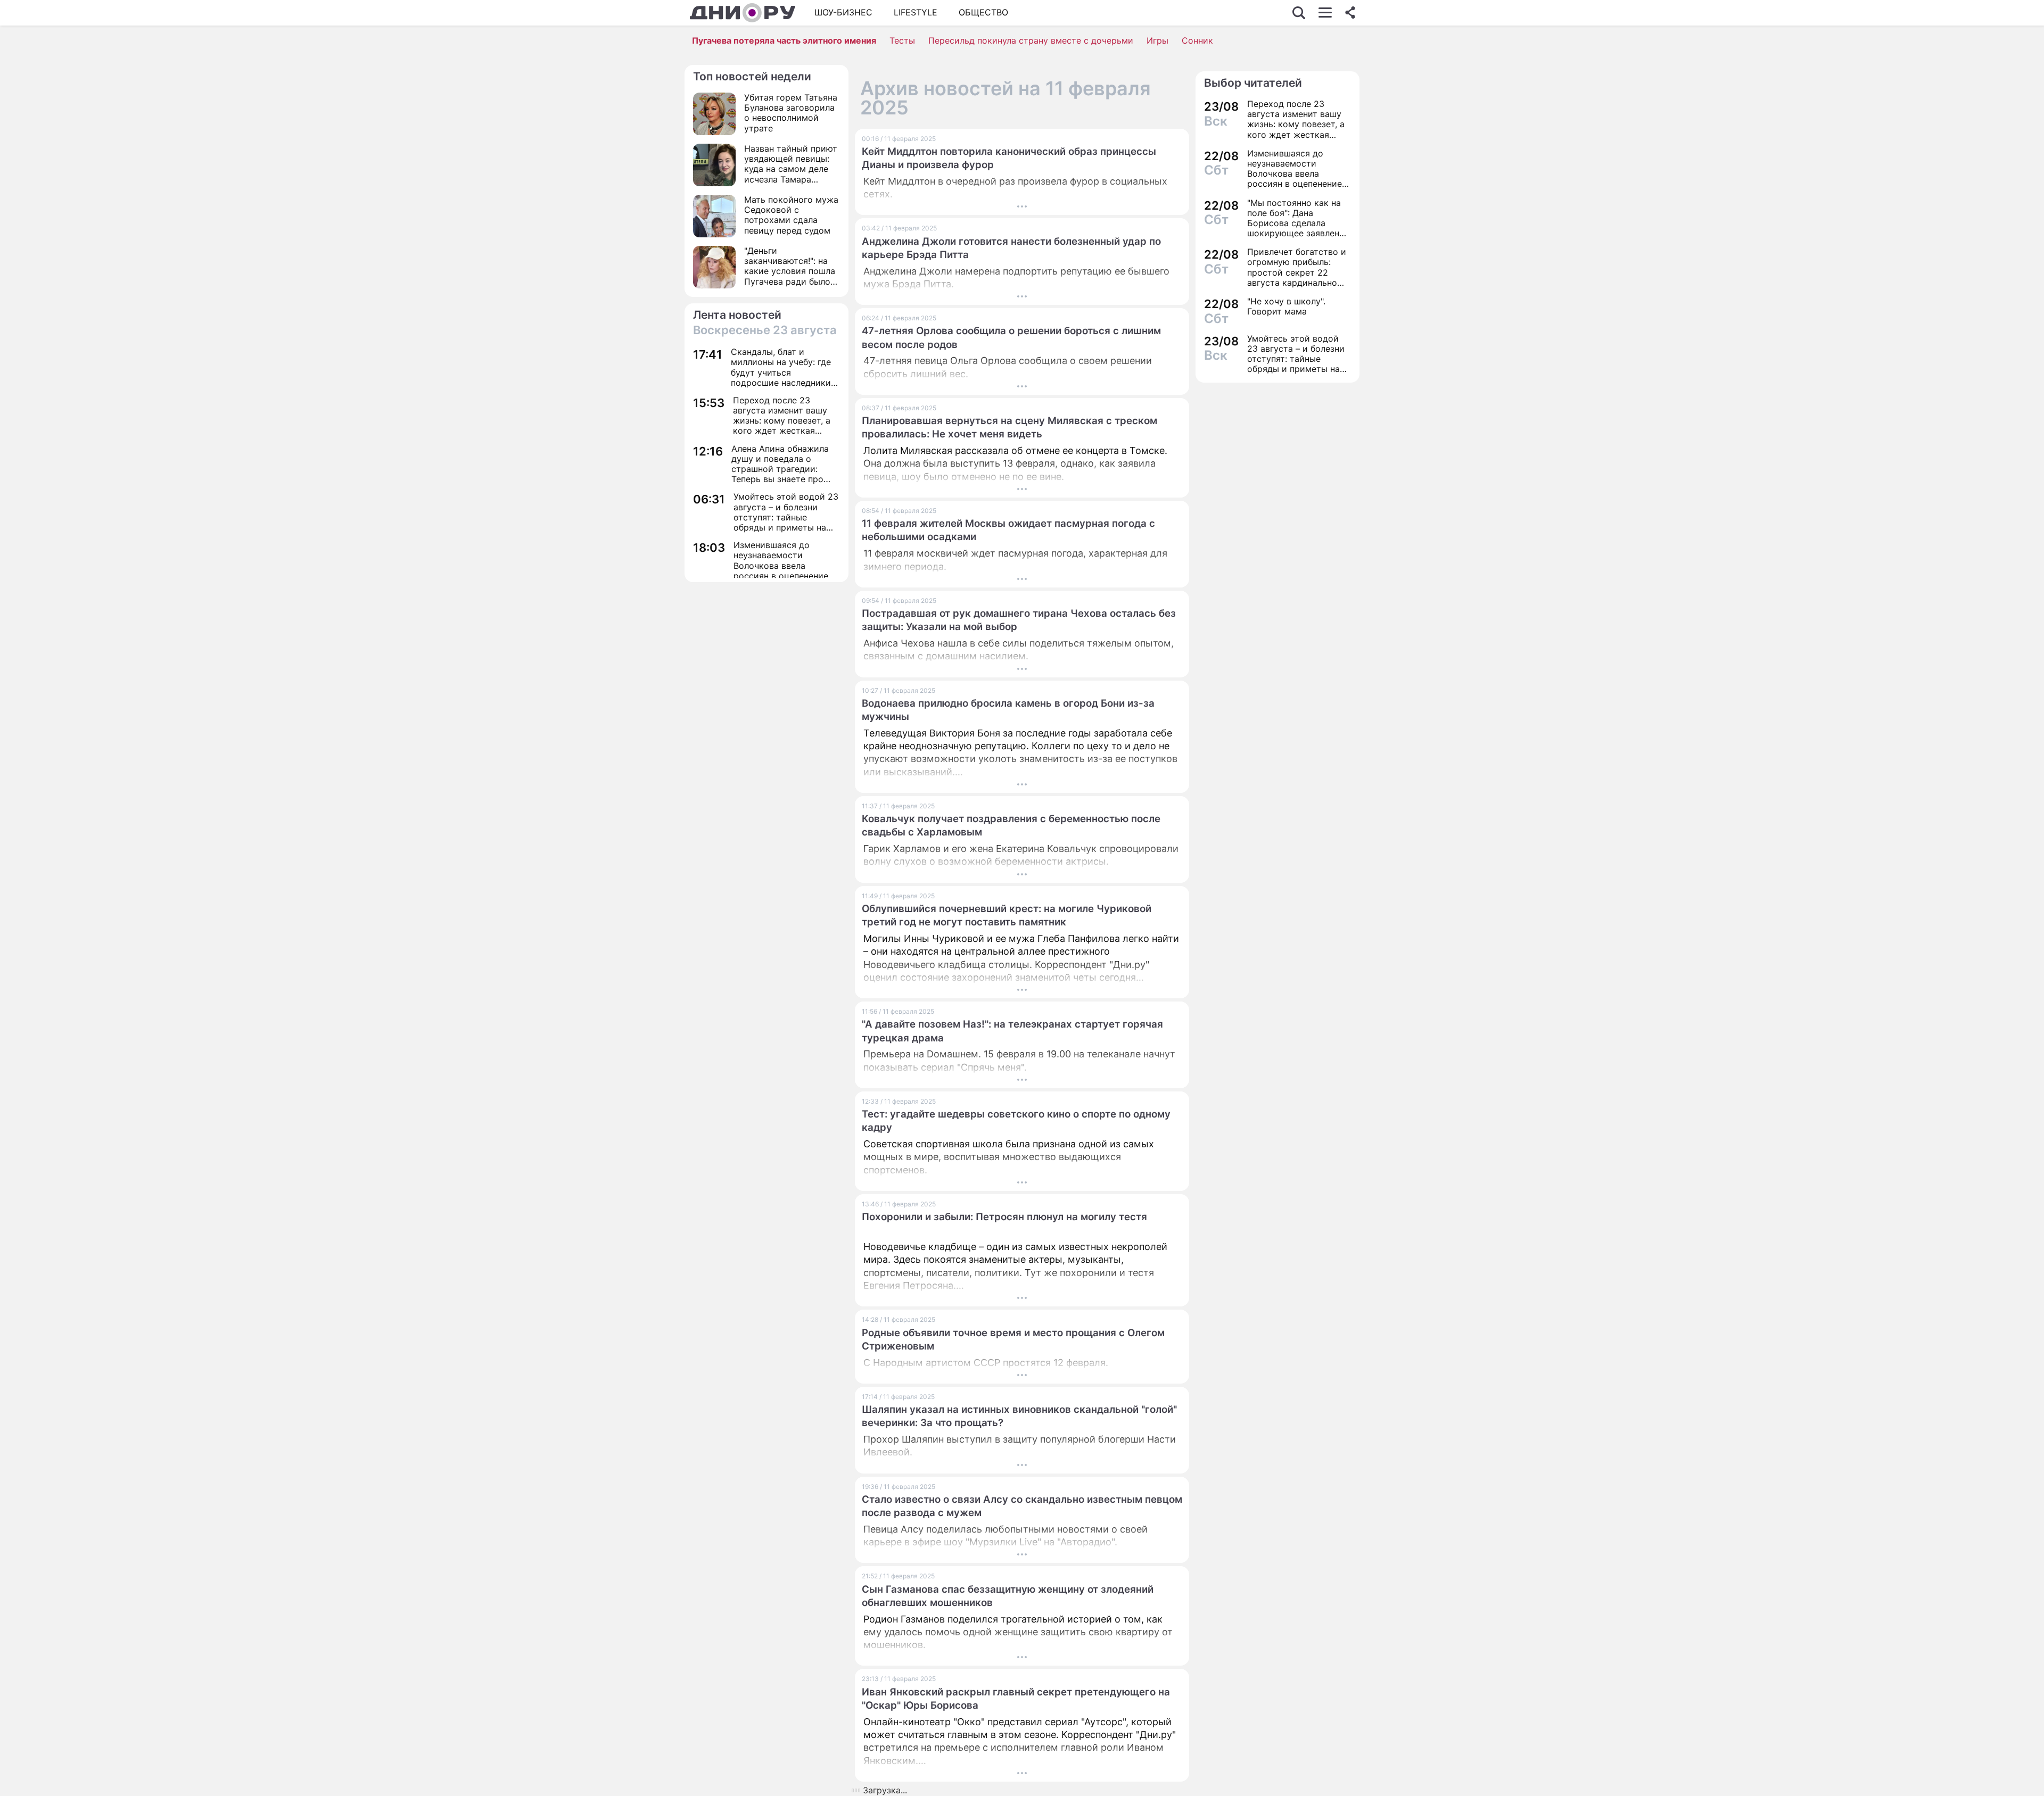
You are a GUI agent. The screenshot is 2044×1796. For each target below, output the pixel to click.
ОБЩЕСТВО (983, 12)
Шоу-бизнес (843, 12)
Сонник (1197, 40)
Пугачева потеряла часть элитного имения (784, 40)
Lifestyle (916, 12)
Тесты (902, 40)
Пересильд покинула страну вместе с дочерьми (1031, 40)
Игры (1157, 40)
